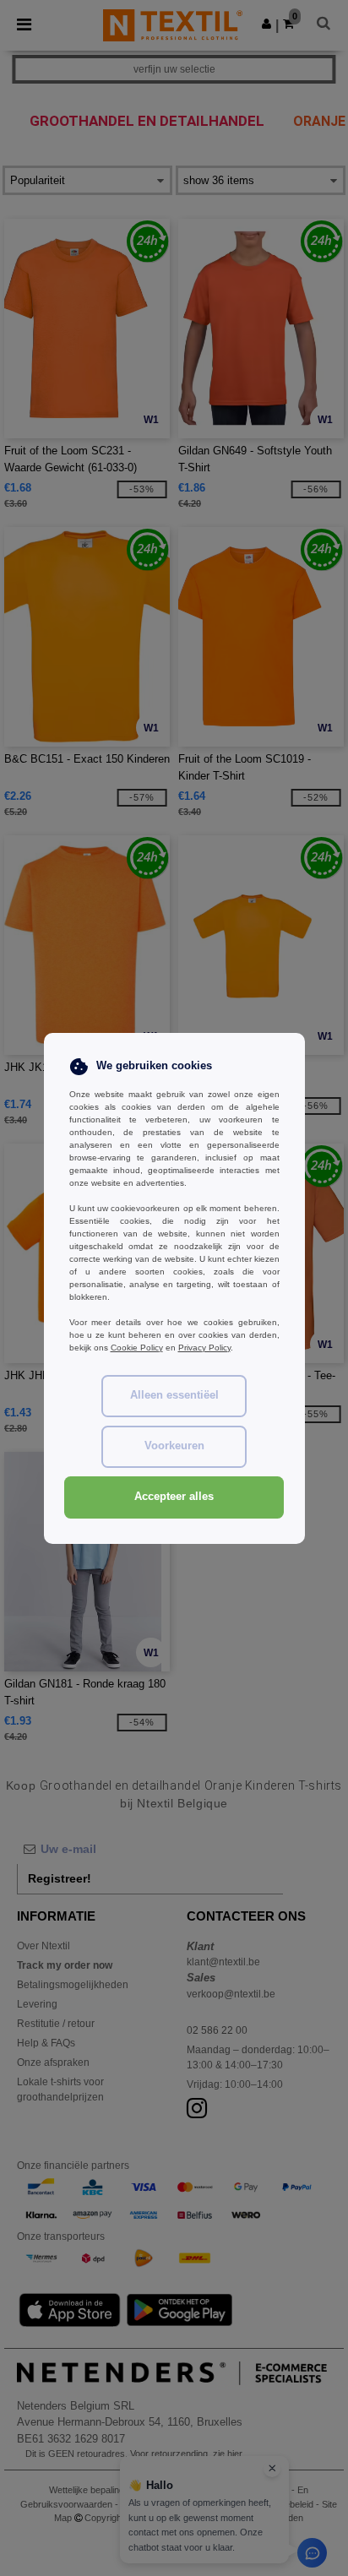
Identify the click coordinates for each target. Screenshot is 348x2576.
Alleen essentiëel (174, 1395)
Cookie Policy (137, 1348)
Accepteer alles (174, 1497)
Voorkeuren (174, 1446)
